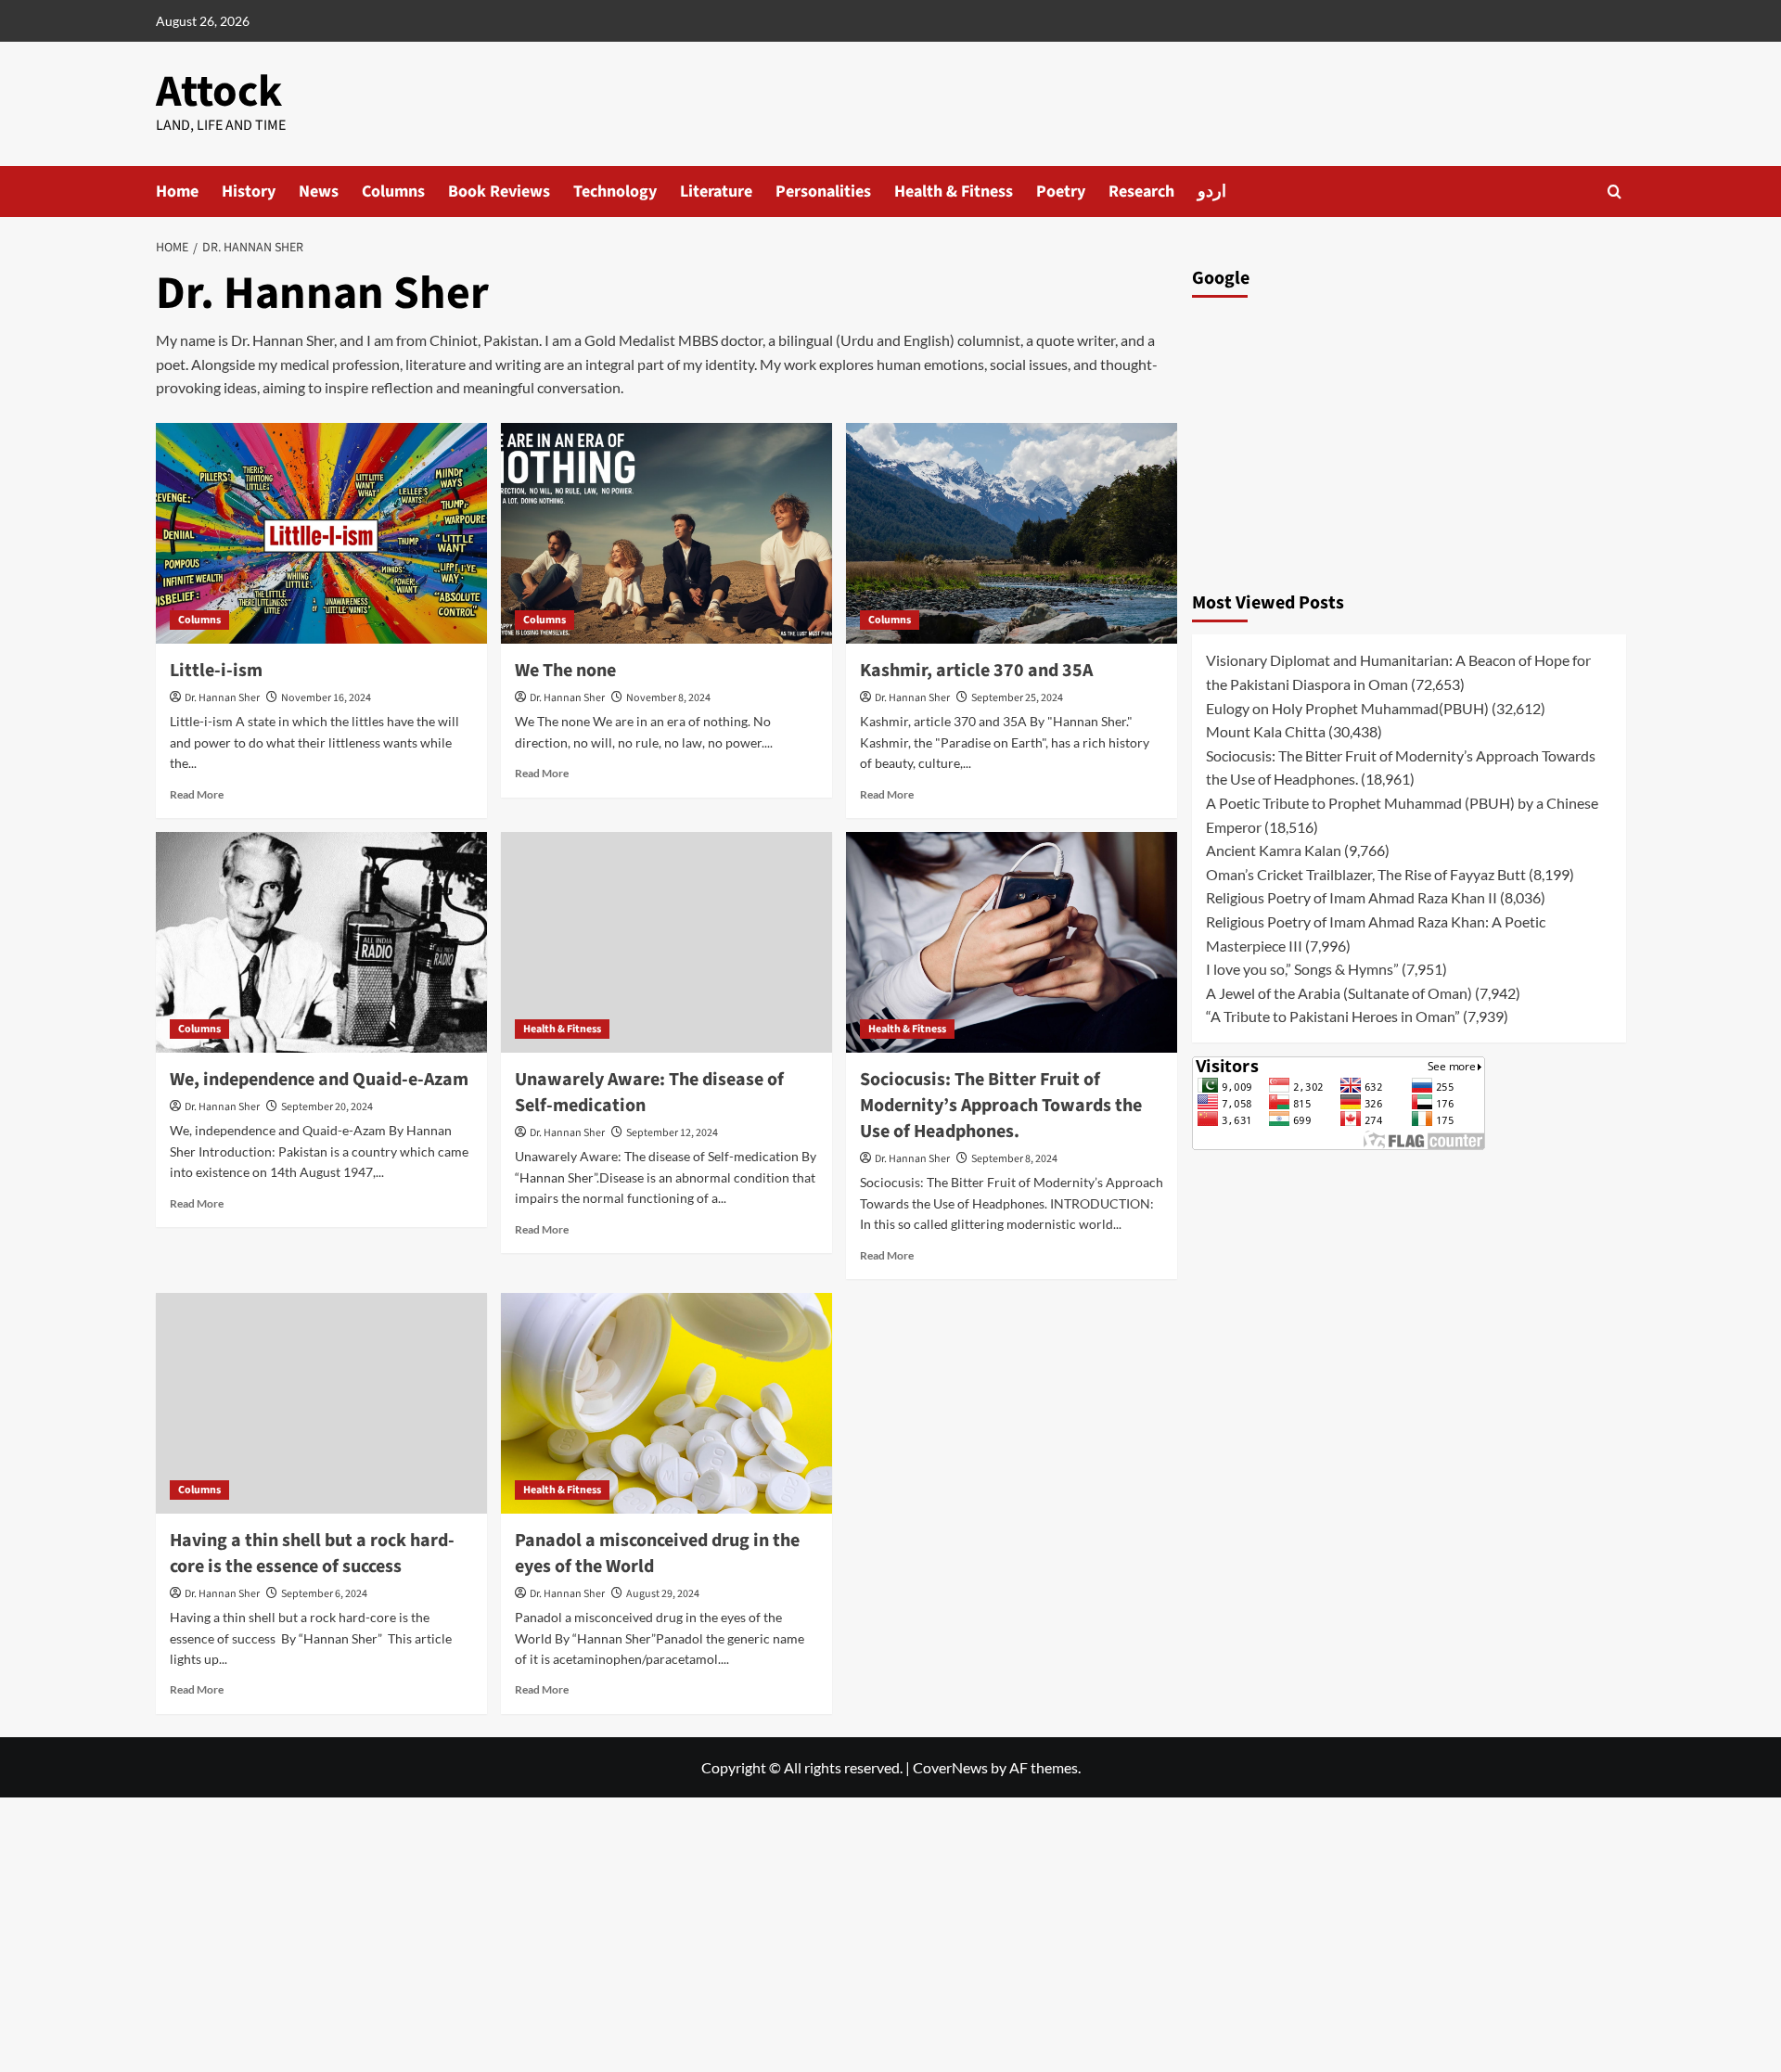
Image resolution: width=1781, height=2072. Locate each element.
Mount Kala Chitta (1266, 731)
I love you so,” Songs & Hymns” (1302, 969)
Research (1141, 192)
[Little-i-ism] (321, 533)
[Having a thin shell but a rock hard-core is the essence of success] (321, 1403)
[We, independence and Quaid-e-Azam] (321, 942)
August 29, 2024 (663, 1594)
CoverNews (950, 1767)
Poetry (1061, 192)
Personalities (823, 192)
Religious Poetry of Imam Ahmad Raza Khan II (1352, 897)
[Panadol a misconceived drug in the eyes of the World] (666, 1403)
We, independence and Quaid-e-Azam (319, 1080)
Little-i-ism (216, 671)
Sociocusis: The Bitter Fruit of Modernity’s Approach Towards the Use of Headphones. (1001, 1106)
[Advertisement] (1409, 440)
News (319, 192)
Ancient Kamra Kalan (1274, 850)
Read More (197, 794)
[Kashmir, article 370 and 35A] (1012, 533)
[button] (1614, 192)
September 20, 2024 (327, 1107)
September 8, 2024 (1014, 1159)
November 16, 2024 (326, 698)
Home (177, 192)
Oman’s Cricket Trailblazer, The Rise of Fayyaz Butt (1366, 874)
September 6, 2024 (324, 1594)
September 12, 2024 (672, 1133)
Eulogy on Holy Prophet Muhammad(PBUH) (1347, 707)
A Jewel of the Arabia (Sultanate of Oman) (1339, 993)
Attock (219, 92)
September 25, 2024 (1017, 698)
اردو (1212, 192)
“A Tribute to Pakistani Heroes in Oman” (1333, 1016)
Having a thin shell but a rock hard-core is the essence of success (312, 1554)
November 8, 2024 (668, 698)
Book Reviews (499, 192)
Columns (393, 192)
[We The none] (666, 533)
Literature (716, 192)
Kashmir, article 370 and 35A (976, 671)
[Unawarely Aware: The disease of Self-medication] (666, 942)
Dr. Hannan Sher (222, 698)
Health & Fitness (954, 192)
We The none (565, 671)
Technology (615, 192)
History (249, 192)
